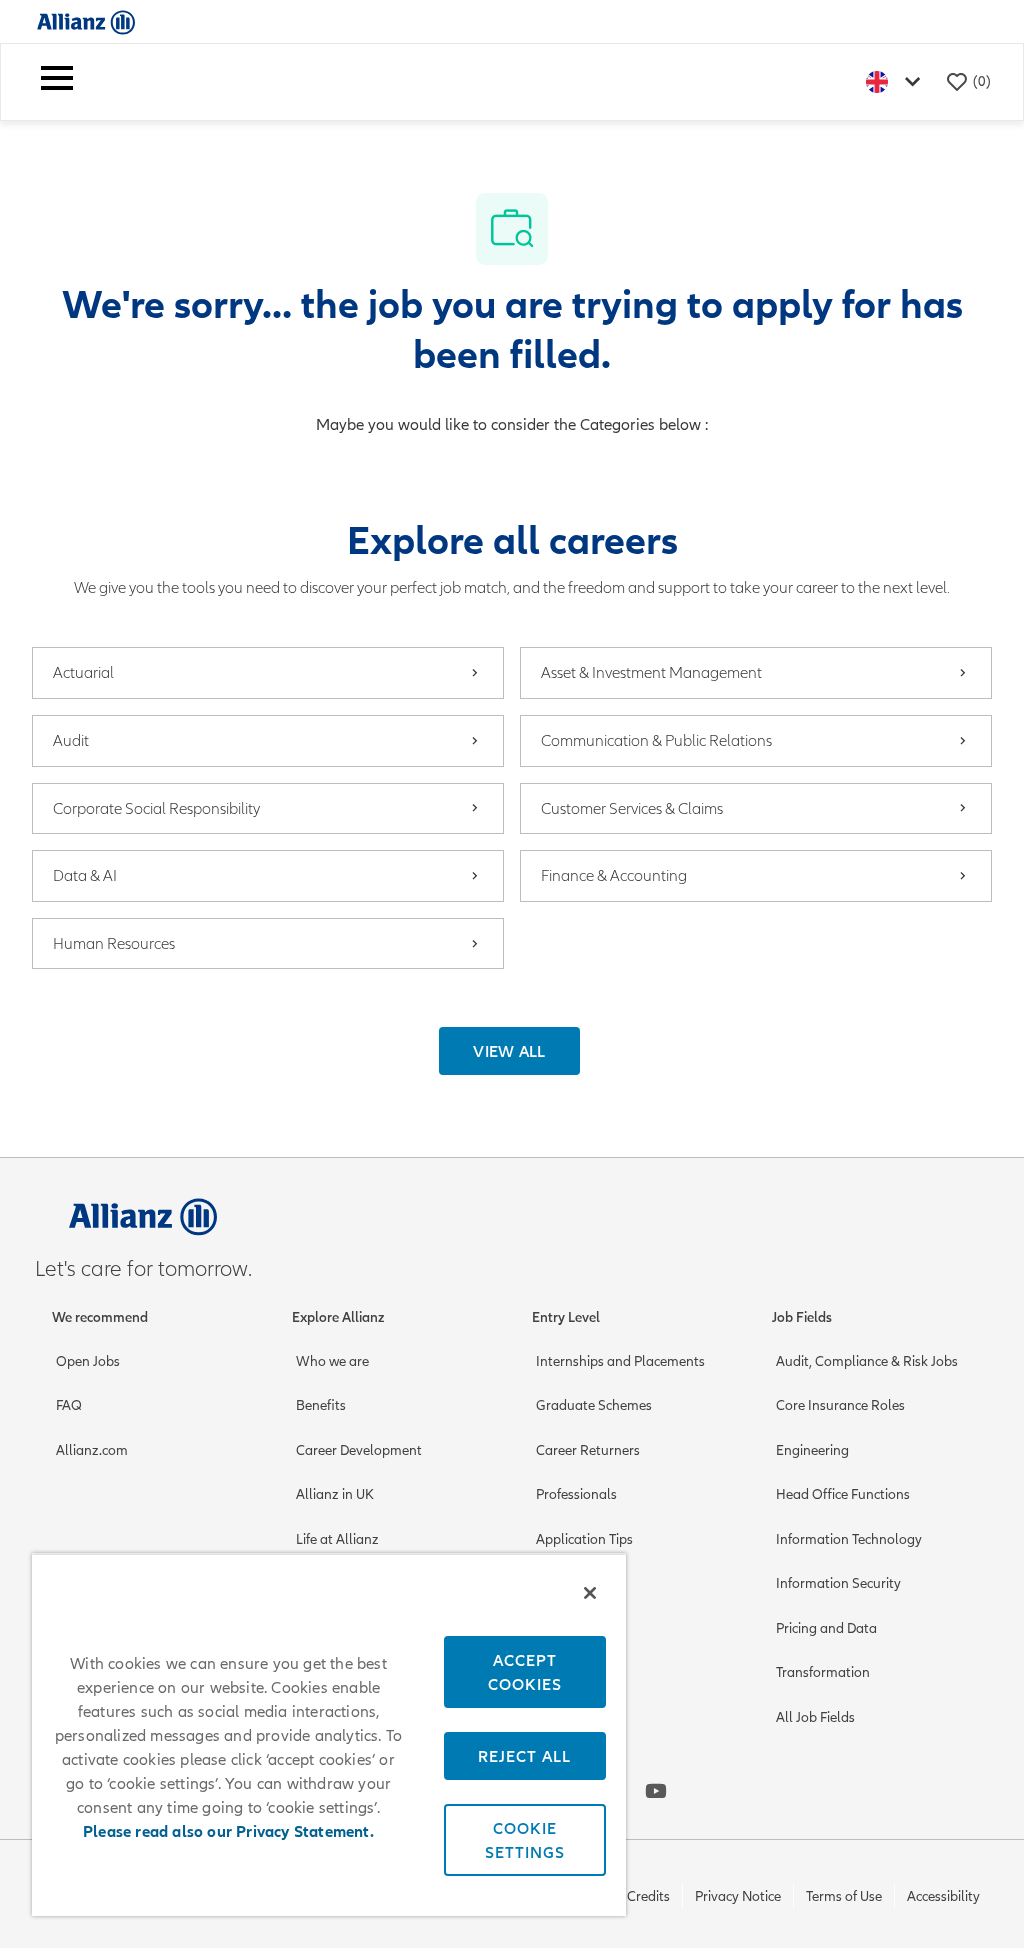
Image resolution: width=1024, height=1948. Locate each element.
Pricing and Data (826, 1628)
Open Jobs (88, 1361)
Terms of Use (844, 1896)
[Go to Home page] (86, 21)
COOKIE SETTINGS (525, 1840)
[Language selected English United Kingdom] (897, 81)
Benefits (321, 1405)
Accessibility (943, 1896)
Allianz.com (92, 1450)
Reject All (524, 1756)
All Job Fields (815, 1717)
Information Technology (849, 1539)
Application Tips (584, 1539)
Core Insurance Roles (840, 1405)
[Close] (590, 1593)
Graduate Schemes (594, 1405)
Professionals (576, 1494)
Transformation (823, 1672)
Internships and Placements (620, 1361)
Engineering (812, 1450)
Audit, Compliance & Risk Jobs (867, 1361)
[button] (509, 1051)
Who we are (332, 1361)
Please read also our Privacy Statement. (228, 1832)
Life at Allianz (337, 1539)
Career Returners (588, 1450)
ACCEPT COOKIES (525, 1672)
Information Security (838, 1583)
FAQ (69, 1405)
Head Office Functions (843, 1494)
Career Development (359, 1450)
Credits (648, 1896)
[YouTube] (656, 1791)
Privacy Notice (738, 1896)
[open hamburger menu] (57, 82)
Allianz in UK (335, 1494)
